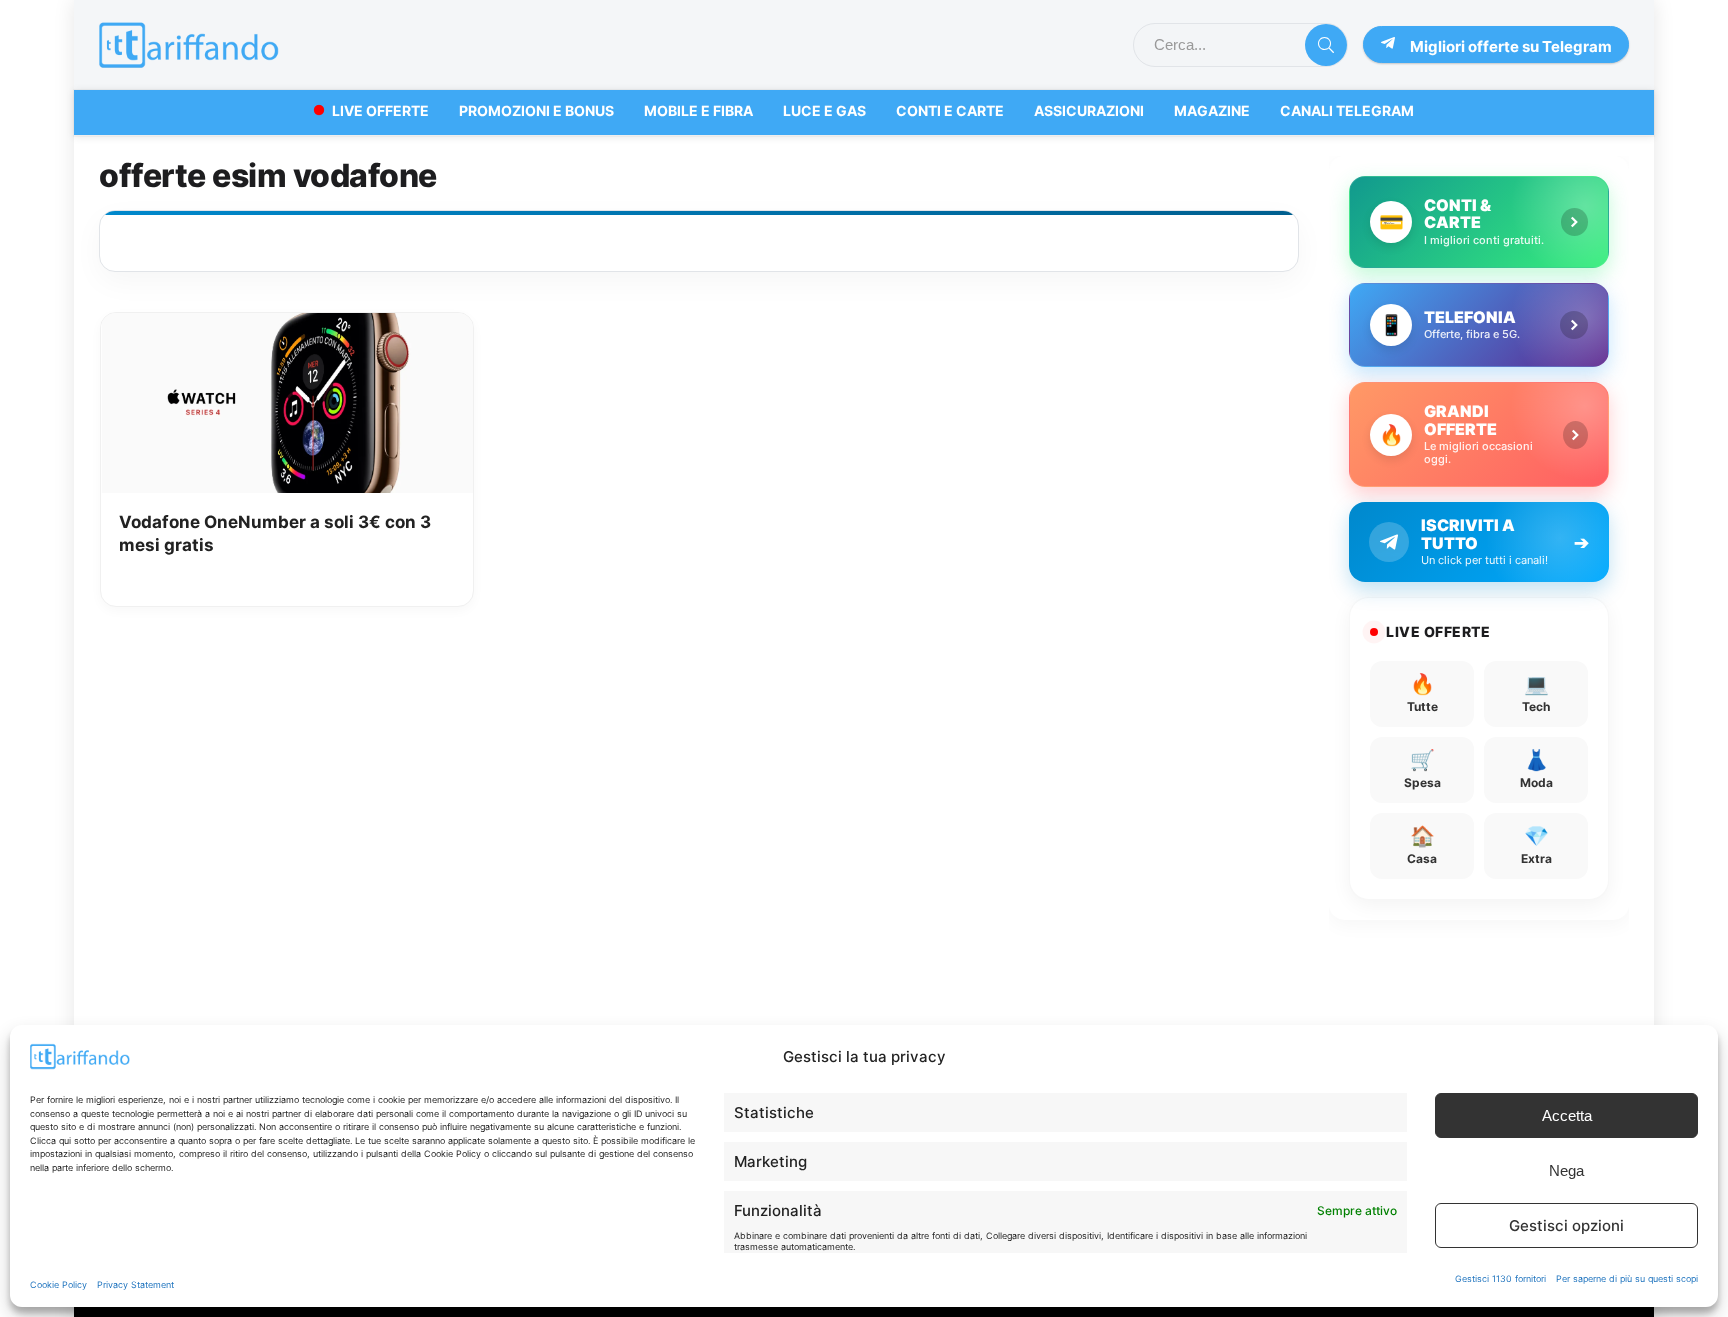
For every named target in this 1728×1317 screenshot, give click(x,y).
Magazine (1212, 110)
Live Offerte (380, 110)
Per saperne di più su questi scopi (1627, 1278)
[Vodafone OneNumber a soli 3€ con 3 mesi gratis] (287, 327)
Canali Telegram (1347, 110)
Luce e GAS (824, 110)
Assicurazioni (1089, 110)
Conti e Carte (950, 110)
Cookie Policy (58, 1284)
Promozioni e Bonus (536, 110)
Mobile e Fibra (698, 110)
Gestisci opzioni (1566, 1225)
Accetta (1567, 1115)
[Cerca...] (1326, 45)
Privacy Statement (135, 1284)
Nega (1566, 1170)
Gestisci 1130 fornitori (1500, 1278)
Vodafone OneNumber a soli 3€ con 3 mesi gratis (275, 534)
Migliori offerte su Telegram (1511, 46)
